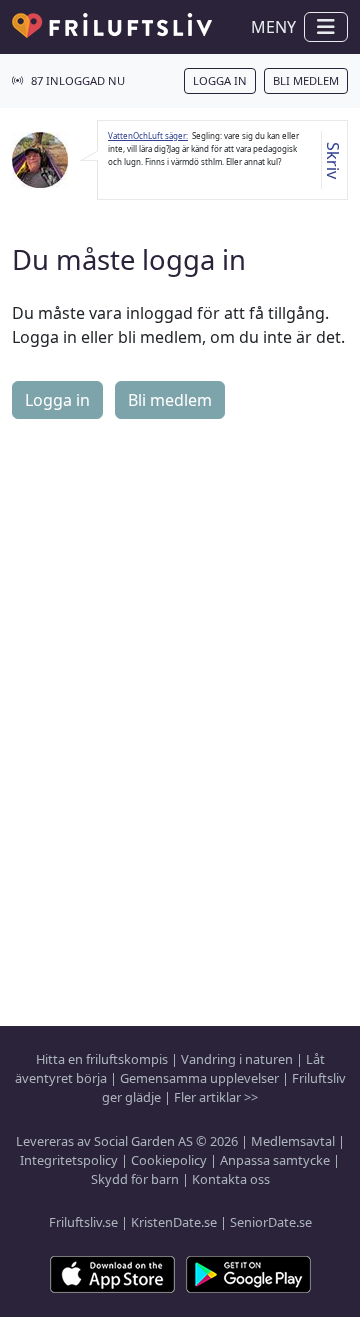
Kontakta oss (231, 1179)
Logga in (220, 80)
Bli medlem (306, 80)
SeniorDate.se (271, 1222)
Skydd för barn (135, 1179)
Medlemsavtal (293, 1141)
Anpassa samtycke (275, 1160)
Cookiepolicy (169, 1160)
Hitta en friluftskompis (102, 1059)
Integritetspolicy (69, 1160)
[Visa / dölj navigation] (326, 27)
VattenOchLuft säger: (148, 135)
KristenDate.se (174, 1222)
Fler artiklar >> (216, 1097)
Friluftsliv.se (83, 1222)
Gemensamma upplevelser (199, 1078)
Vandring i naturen (237, 1059)
